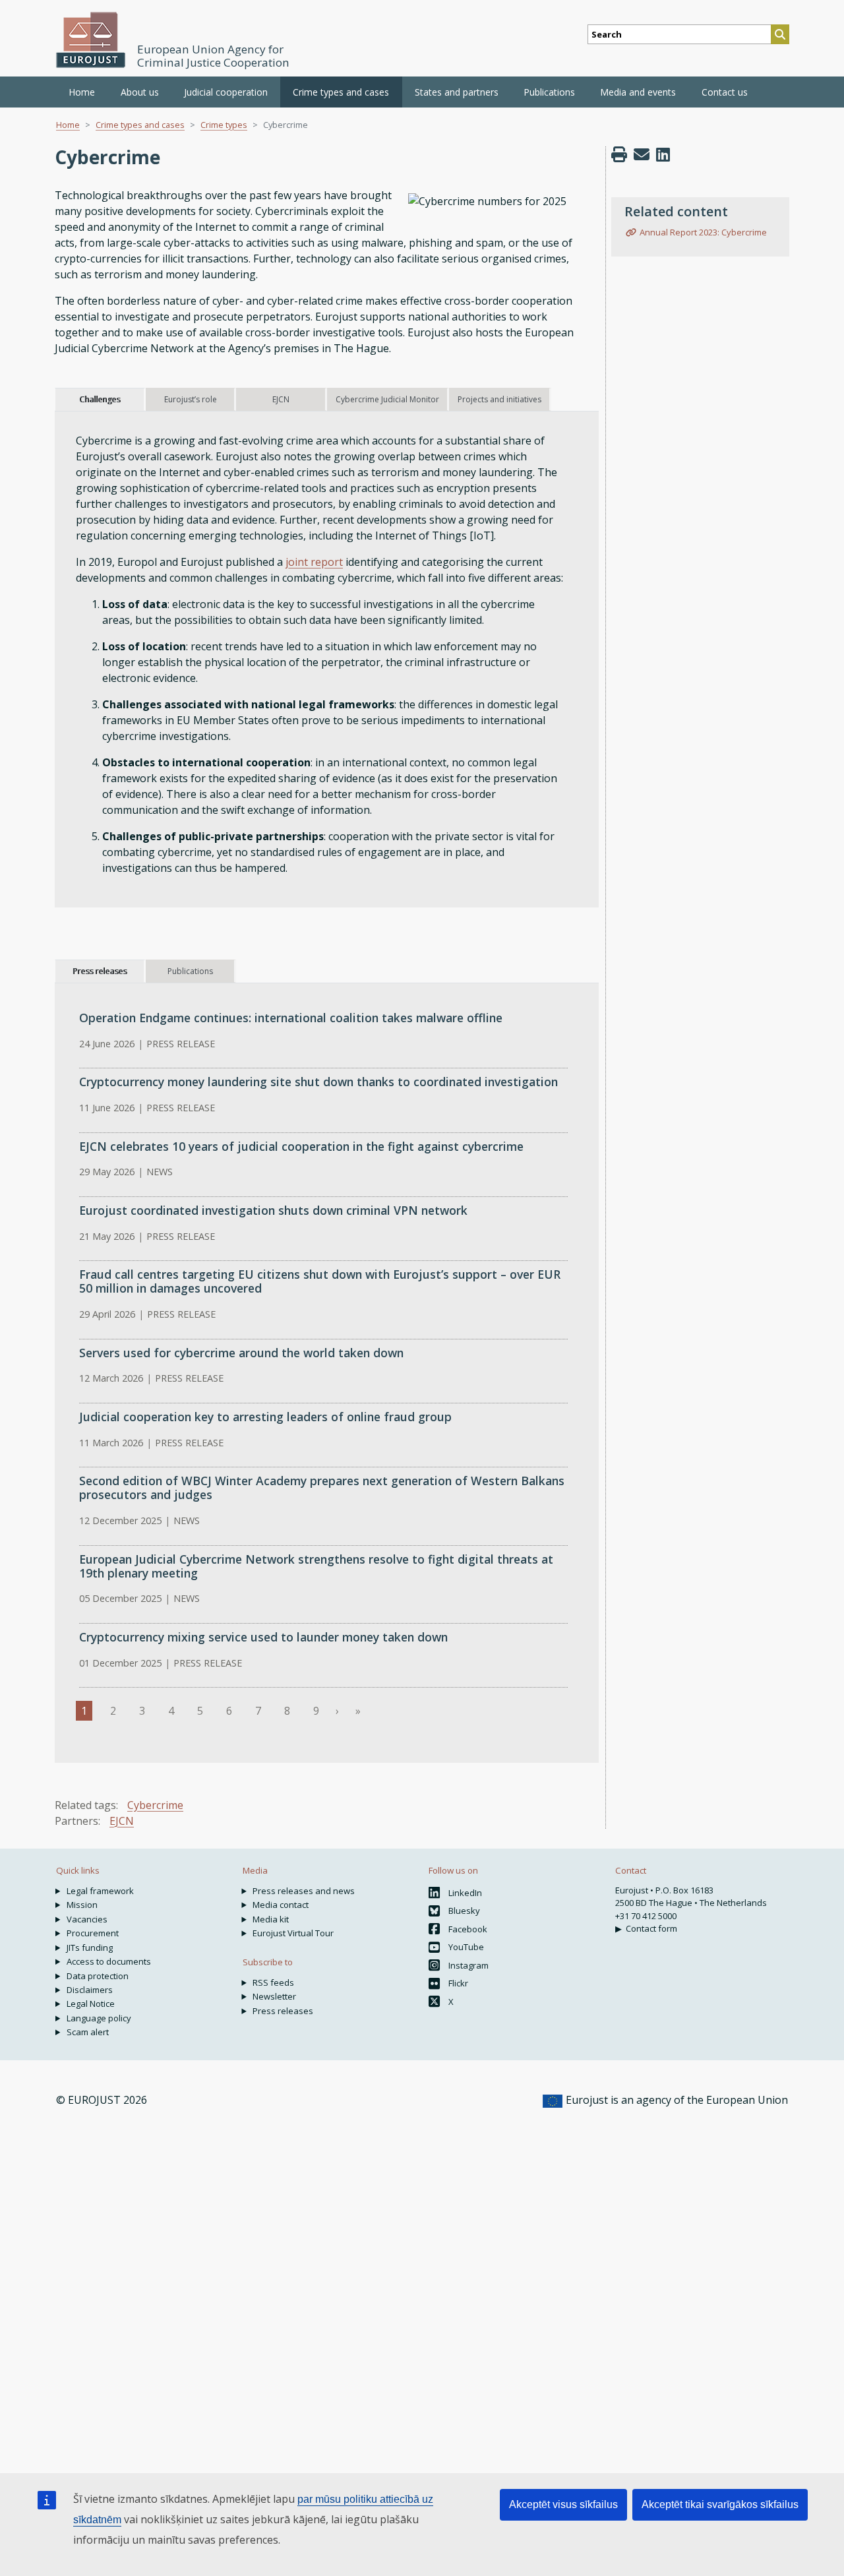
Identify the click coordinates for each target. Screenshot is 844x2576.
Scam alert (88, 2032)
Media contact (281, 1905)
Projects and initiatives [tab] (499, 399)
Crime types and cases (140, 125)
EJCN (122, 1821)
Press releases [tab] (100, 971)
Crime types (224, 125)
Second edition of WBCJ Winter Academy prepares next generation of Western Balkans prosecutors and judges (322, 1487)
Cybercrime (155, 1805)
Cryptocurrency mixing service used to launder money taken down (263, 1637)
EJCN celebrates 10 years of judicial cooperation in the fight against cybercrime (301, 1146)
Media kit (271, 1919)
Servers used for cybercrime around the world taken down (241, 1353)
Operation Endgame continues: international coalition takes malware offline (291, 1018)
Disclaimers (90, 1990)
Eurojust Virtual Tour (293, 1933)
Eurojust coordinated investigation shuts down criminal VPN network (273, 1210)
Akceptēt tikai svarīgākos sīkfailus (720, 2504)
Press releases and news (304, 1891)
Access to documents (109, 1961)
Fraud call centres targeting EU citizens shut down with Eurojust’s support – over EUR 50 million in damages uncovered (320, 1281)
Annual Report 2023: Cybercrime (703, 232)
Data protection (98, 1976)
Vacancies (87, 1919)
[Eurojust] (91, 40)
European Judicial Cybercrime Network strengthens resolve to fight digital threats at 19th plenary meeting (316, 1566)
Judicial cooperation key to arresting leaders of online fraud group (265, 1417)
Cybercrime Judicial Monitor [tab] (387, 399)
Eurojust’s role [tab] (191, 399)
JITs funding (90, 1947)
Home (82, 92)
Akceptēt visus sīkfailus (563, 2504)
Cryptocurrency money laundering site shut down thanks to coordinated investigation (318, 1082)
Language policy (99, 2018)
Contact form (651, 1928)
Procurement (93, 1933)
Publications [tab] (190, 971)
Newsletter (274, 1996)
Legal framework (100, 1891)
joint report (314, 562)
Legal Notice (91, 2004)
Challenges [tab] (100, 399)
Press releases (283, 2011)
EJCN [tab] (281, 399)
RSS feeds (273, 1982)
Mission (82, 1905)
